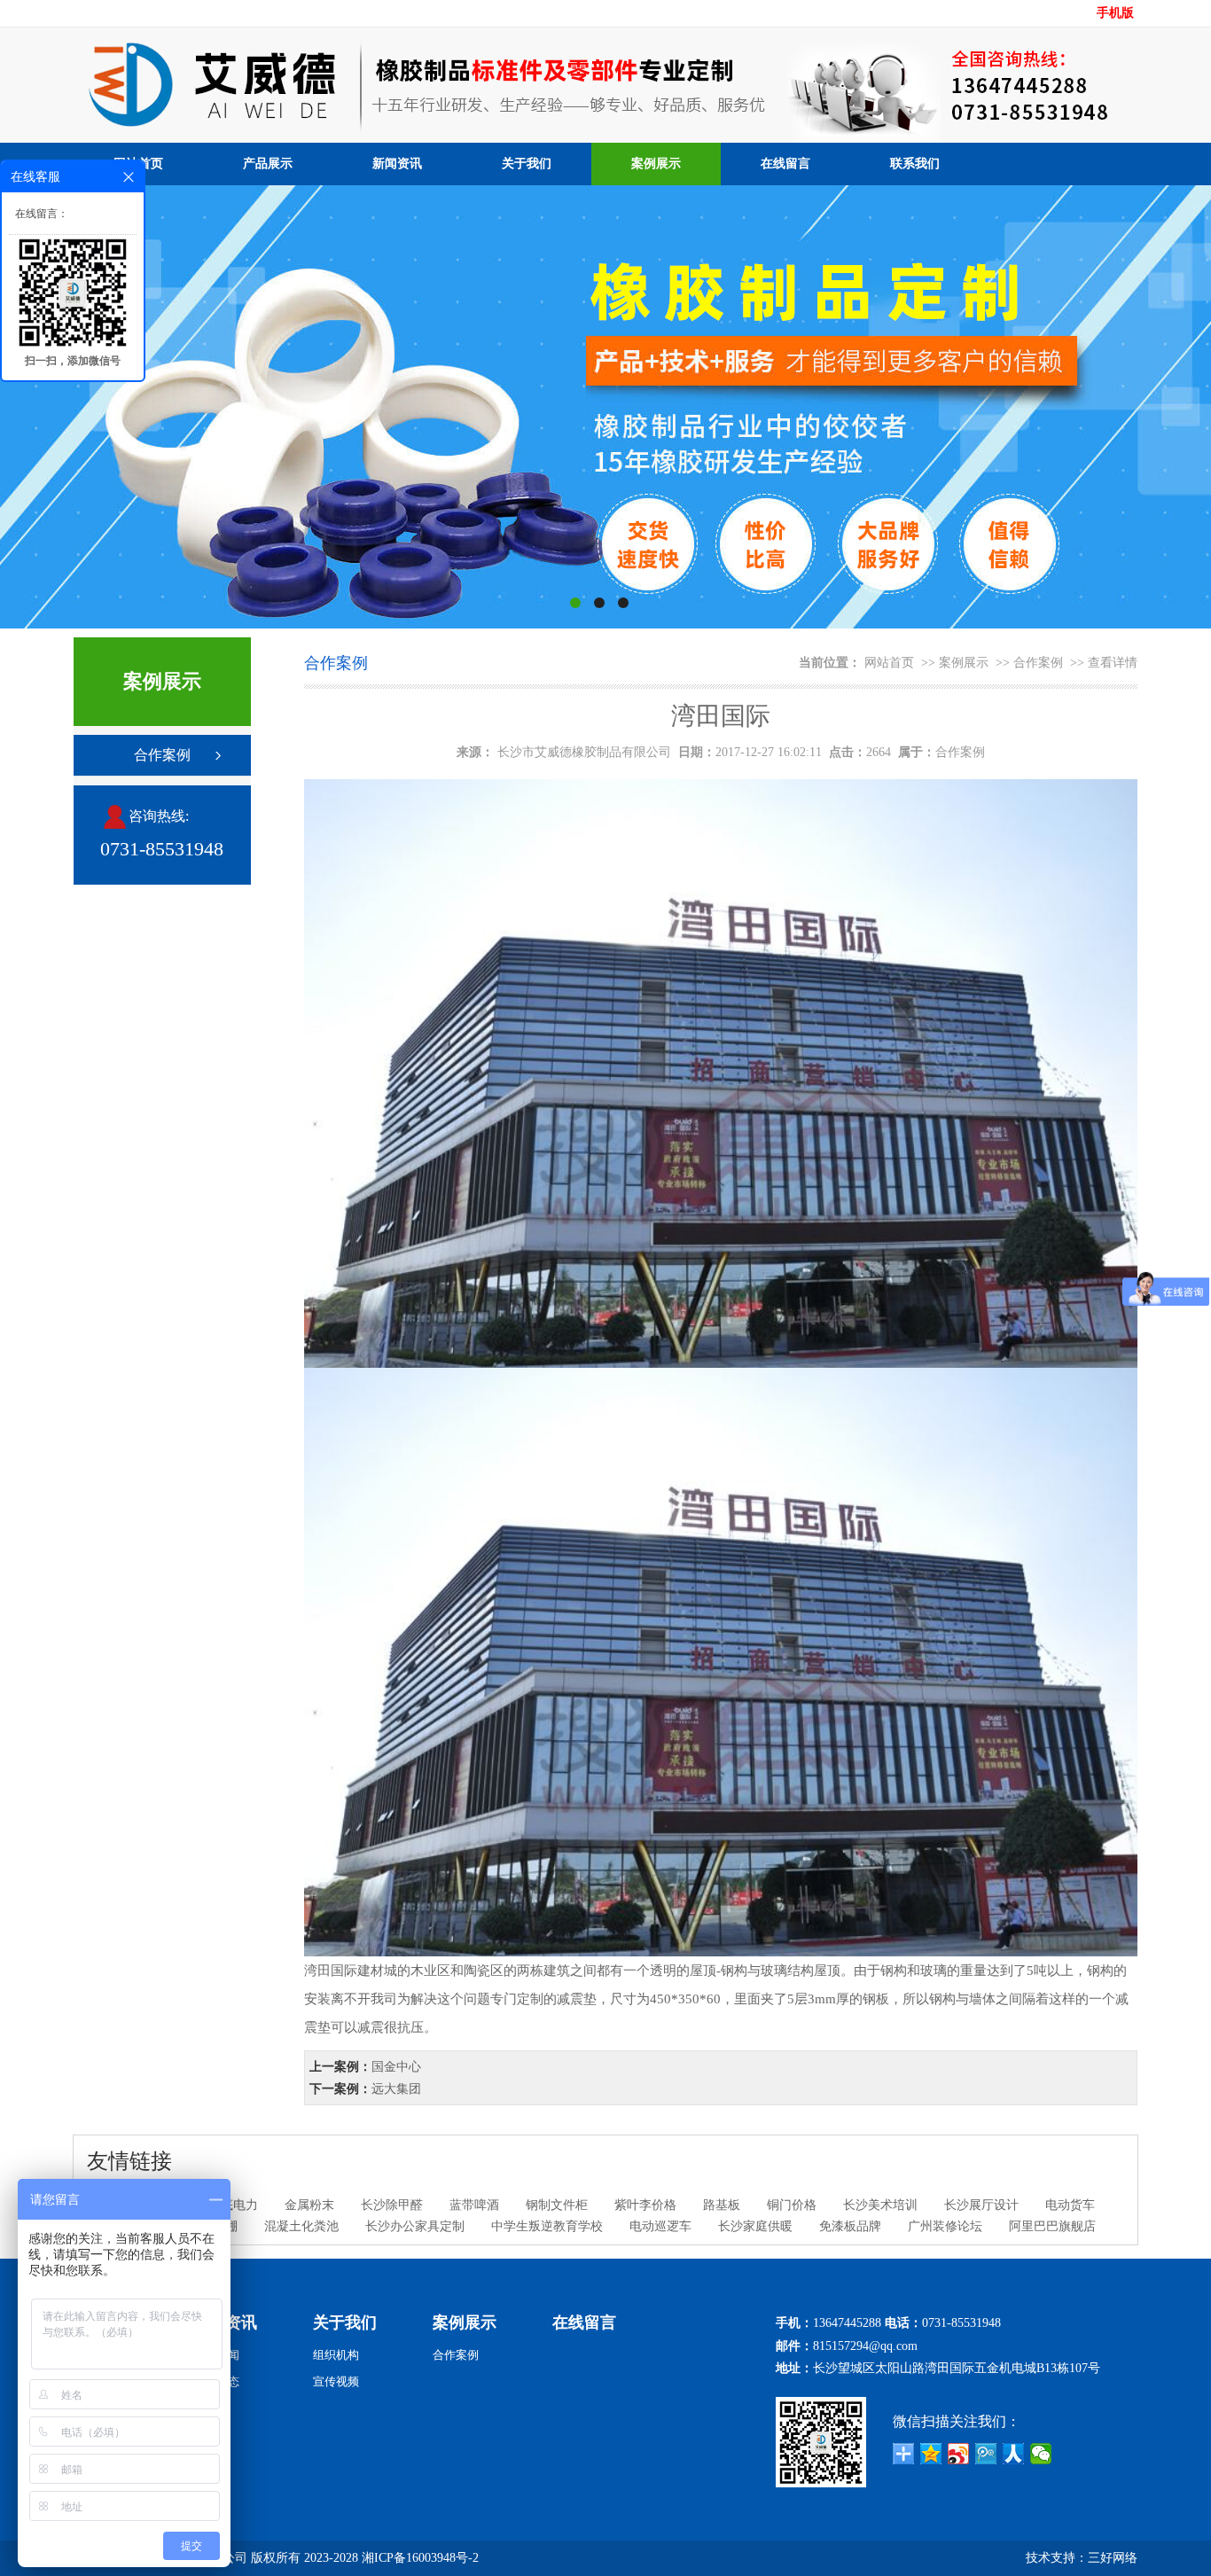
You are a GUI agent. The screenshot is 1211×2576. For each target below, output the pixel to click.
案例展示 (656, 164)
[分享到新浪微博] (959, 2454)
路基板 (722, 2205)
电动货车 (1070, 2205)
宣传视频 (336, 2381)
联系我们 (915, 164)
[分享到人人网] (1014, 2454)
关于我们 (527, 164)
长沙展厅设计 (981, 2205)
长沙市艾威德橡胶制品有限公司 (584, 752)
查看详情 (1113, 663)
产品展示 (268, 164)
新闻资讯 (397, 164)
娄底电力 (233, 2205)
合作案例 (162, 755)
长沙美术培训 (880, 2205)
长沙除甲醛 (392, 2205)
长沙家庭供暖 (755, 2226)
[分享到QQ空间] (931, 2454)
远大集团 (396, 2089)
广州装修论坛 (945, 2226)
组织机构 (336, 2355)
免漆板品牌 (850, 2226)
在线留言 (785, 164)
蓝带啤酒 (474, 2205)
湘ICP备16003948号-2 (420, 2558)
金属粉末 (309, 2205)
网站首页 (889, 663)
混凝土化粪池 (301, 2226)
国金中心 (396, 2067)
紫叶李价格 (645, 2205)
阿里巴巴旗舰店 (1052, 2226)
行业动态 (216, 2381)
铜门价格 (792, 2205)
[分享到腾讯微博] (986, 2454)
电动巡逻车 (660, 2226)
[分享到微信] (1041, 2454)
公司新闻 (216, 2355)
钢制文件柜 (557, 2205)
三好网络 (1113, 2558)
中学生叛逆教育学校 (547, 2226)
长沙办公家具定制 (415, 2226)
